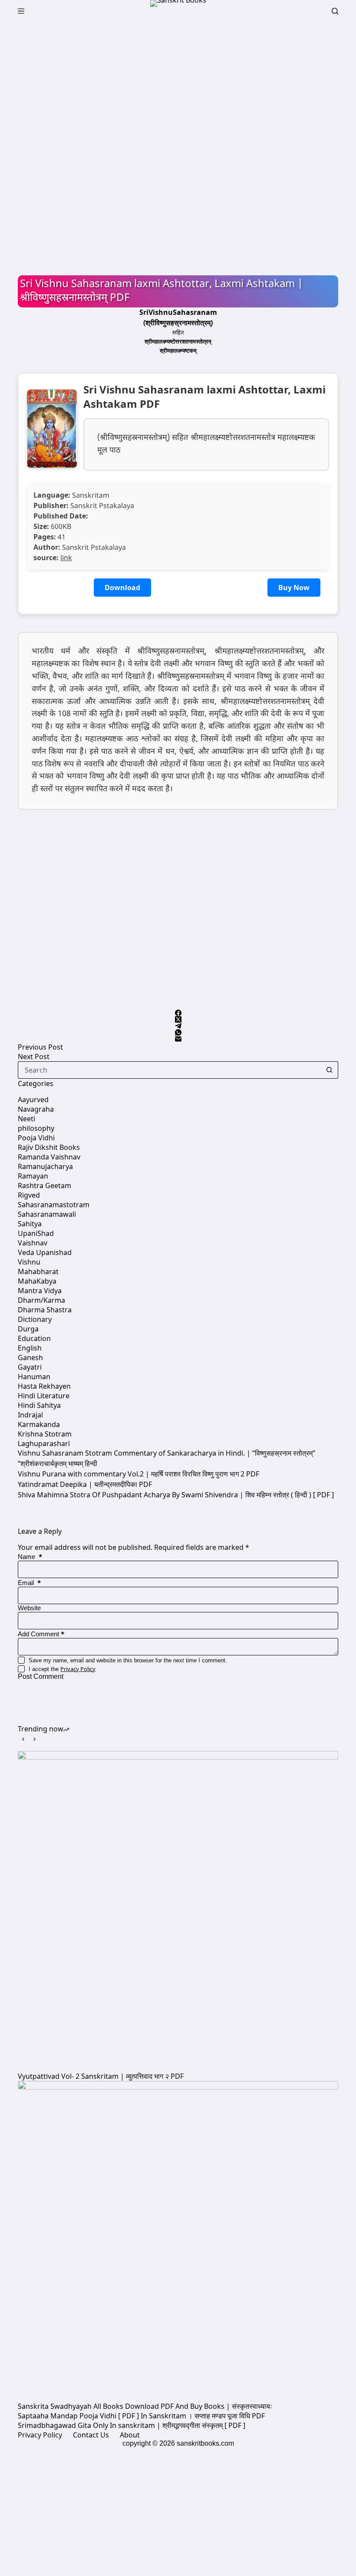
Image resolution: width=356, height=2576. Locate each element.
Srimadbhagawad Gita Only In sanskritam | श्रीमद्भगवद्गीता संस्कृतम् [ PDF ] (132, 2425)
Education (34, 1338)
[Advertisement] (178, 86)
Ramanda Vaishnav (49, 1157)
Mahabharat (38, 1271)
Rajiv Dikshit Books (49, 1147)
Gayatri (30, 1367)
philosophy (36, 1128)
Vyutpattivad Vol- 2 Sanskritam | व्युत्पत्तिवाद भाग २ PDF (101, 2076)
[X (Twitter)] (178, 1019)
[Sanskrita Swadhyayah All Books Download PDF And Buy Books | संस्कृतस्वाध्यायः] (178, 2241)
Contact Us (91, 2435)
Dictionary (35, 1319)
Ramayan (33, 1176)
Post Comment (41, 1676)
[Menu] (21, 11)
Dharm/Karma (41, 1300)
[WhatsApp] (178, 1032)
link (66, 558)
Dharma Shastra (45, 1310)
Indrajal (30, 1415)
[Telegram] (178, 1026)
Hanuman (34, 1377)
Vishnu (29, 1262)
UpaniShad (36, 1233)
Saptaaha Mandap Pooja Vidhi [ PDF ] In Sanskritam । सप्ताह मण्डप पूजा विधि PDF (141, 2416)
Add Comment (41, 1634)
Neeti (26, 1119)
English (30, 1348)
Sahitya (30, 1224)
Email (29, 1583)
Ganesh (30, 1357)
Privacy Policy (78, 1669)
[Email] (178, 1039)
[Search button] (330, 1070)
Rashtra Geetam (44, 1186)
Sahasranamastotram (54, 1205)
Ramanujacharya (45, 1166)
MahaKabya (37, 1281)
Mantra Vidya (40, 1291)
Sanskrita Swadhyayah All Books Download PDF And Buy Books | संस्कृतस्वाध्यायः (145, 2406)
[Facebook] (178, 1013)
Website (29, 1608)
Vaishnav (33, 1243)
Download (122, 588)
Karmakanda (39, 1424)
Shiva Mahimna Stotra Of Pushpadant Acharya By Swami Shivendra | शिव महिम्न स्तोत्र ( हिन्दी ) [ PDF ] (176, 1495)
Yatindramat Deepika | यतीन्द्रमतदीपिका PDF (85, 1484)
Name (30, 1557)
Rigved (29, 1195)
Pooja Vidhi (36, 1138)
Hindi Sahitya (39, 1405)
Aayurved (33, 1100)
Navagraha (36, 1109)
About (130, 2435)
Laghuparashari (44, 1443)
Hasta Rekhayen (44, 1386)
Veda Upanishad (45, 1252)
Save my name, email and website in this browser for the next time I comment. (128, 1660)
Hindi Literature (44, 1396)
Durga (28, 1329)
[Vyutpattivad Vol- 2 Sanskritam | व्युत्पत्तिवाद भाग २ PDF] (178, 1911)
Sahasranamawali (47, 1214)
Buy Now (294, 588)
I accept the (62, 1669)
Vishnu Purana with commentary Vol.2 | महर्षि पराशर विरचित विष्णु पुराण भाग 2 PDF (138, 1474)
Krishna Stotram (45, 1434)
